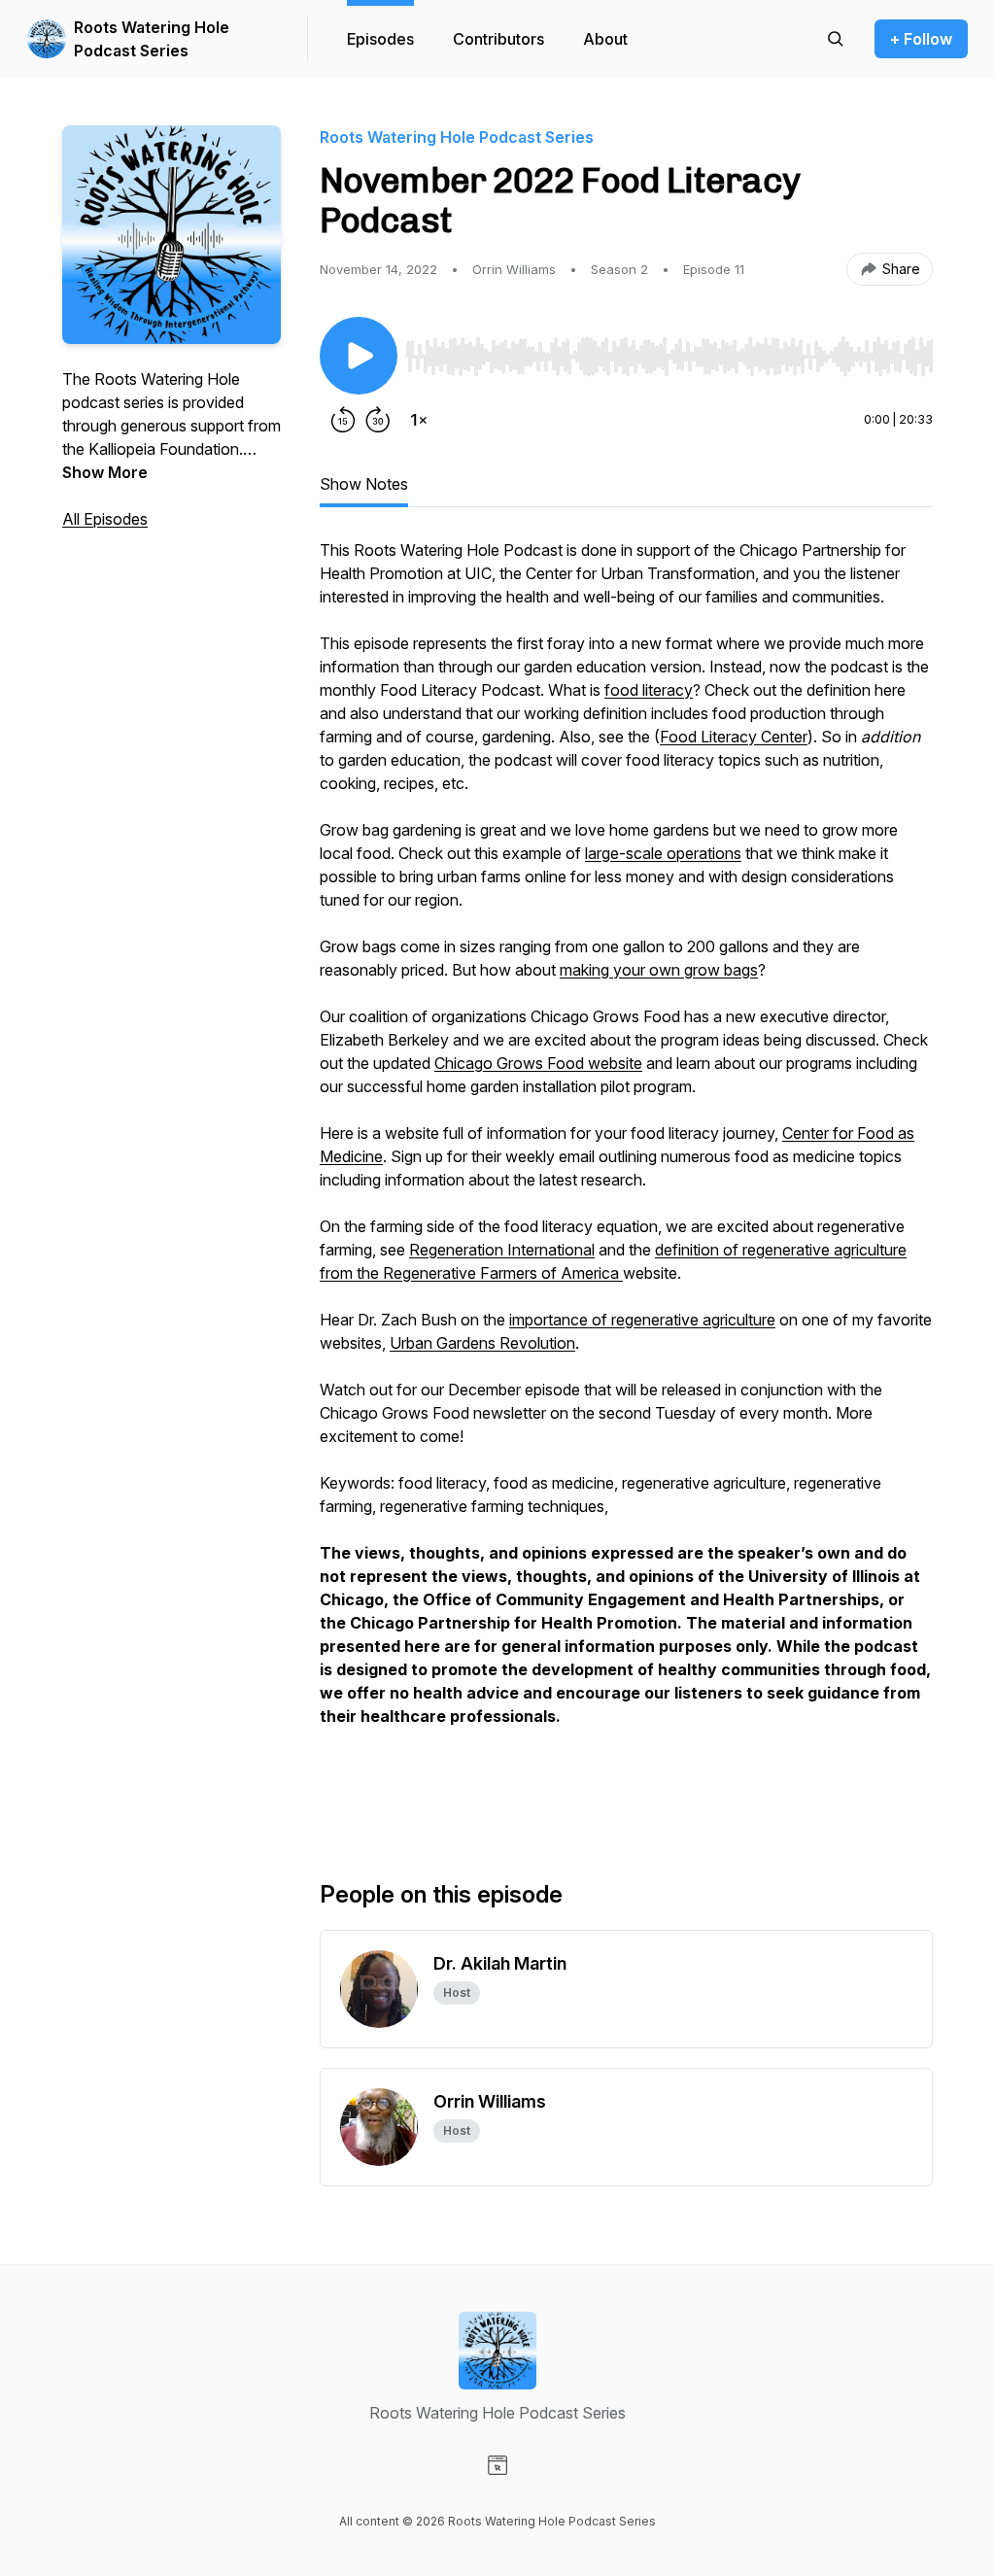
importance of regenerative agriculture (642, 1320)
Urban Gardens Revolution (482, 1343)
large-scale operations (663, 853)
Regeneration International (502, 1250)
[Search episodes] (836, 39)
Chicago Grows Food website (538, 1063)
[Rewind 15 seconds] (343, 420)
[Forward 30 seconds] (378, 420)
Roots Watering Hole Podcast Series (152, 39)
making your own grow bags (659, 970)
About (605, 39)
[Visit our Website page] (497, 2465)
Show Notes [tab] (364, 484)
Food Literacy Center (734, 737)
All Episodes (105, 519)
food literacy (649, 690)
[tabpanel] (626, 1178)
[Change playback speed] (419, 420)
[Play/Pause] (359, 356)
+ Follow (921, 39)
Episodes (380, 39)
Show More (105, 472)
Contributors (498, 39)
